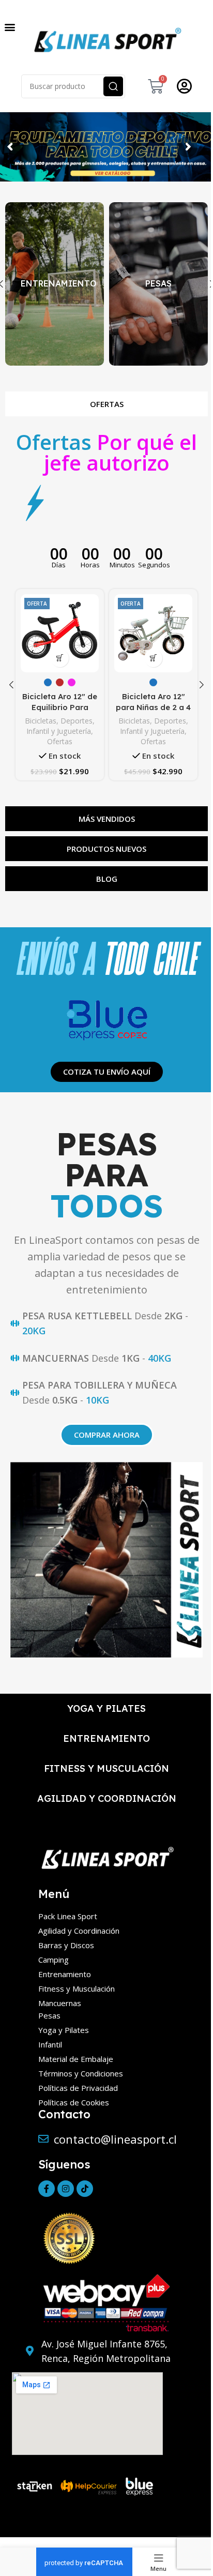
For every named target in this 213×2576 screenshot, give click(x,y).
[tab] (106, 404)
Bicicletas (41, 721)
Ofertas (60, 741)
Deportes (77, 721)
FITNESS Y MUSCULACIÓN (106, 1768)
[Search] (113, 86)
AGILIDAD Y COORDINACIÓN (107, 1798)
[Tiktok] (85, 2189)
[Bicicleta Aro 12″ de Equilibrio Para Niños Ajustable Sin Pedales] (60, 633)
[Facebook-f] (47, 2189)
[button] (10, 27)
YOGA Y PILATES (106, 1708)
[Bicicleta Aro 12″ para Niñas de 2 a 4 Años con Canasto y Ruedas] (153, 633)
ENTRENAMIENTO (106, 1738)
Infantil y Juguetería (59, 731)
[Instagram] (66, 2189)
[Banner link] (55, 284)
